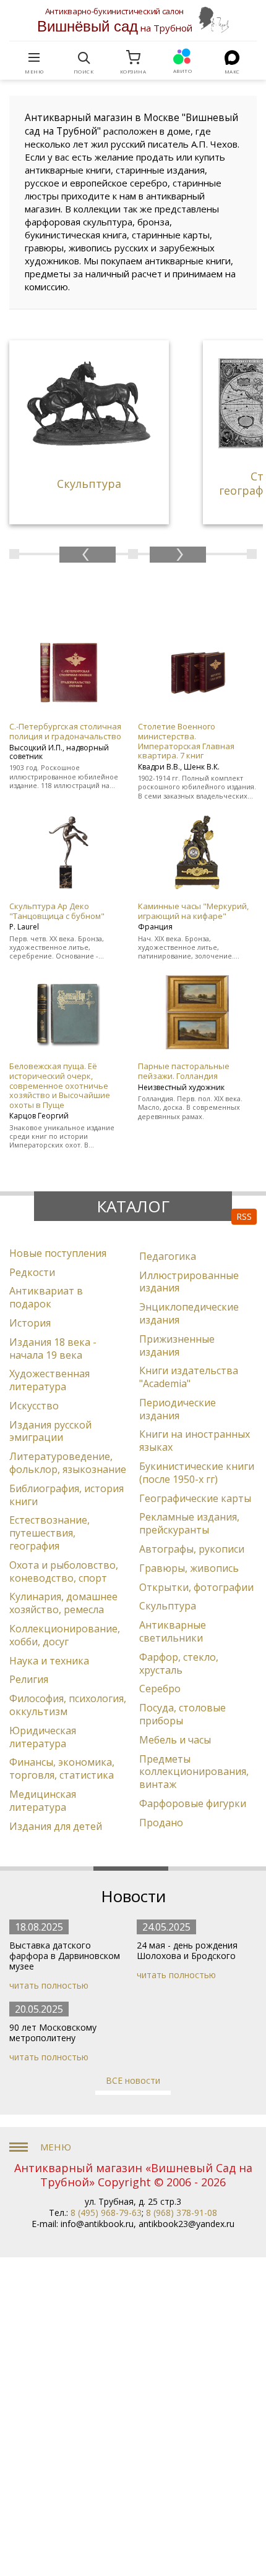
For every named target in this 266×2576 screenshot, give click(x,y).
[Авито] (182, 57)
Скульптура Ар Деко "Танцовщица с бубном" (57, 911)
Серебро (160, 1689)
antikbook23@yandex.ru (187, 2224)
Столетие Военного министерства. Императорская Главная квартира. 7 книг (186, 741)
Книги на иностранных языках (195, 1441)
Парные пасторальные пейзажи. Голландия (184, 1071)
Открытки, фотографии (196, 1587)
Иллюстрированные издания (189, 1282)
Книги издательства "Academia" (189, 1377)
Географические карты (195, 1498)
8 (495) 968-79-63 (106, 2213)
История (30, 1323)
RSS (244, 1216)
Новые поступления (58, 1253)
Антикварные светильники (173, 1631)
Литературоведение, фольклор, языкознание (68, 1463)
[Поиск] (84, 57)
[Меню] (34, 57)
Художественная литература (49, 1380)
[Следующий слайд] (178, 555)
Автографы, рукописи (192, 1549)
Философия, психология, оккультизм (68, 1705)
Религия (29, 1679)
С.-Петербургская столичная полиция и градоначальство (65, 731)
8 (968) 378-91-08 (182, 2213)
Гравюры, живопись (189, 1568)
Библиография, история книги (66, 1495)
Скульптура (168, 1606)
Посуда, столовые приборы (182, 1714)
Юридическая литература (43, 1737)
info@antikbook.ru (97, 2224)
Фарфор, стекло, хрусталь (179, 1663)
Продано (161, 1823)
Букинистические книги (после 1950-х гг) (197, 1473)
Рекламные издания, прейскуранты (189, 1523)
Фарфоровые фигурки (193, 1803)
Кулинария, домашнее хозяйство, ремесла (63, 1603)
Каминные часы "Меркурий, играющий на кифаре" (193, 911)
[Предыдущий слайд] (88, 555)
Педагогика (168, 1256)
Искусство (34, 1406)
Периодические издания (178, 1409)
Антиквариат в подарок (46, 1297)
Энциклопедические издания (189, 1313)
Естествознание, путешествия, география (49, 1533)
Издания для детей (56, 1826)
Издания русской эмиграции (50, 1431)
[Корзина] (133, 57)
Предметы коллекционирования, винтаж (194, 1772)
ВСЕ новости (133, 2080)
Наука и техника (49, 1661)
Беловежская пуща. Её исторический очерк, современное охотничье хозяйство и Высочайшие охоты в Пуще (60, 1085)
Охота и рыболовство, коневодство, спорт (64, 1571)
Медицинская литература (43, 1801)
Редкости (32, 1272)
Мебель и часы (175, 1740)
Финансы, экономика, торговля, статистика (62, 1768)
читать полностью (49, 1985)
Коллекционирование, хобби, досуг (65, 1635)
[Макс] (232, 57)
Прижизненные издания (177, 1345)
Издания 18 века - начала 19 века (53, 1349)
